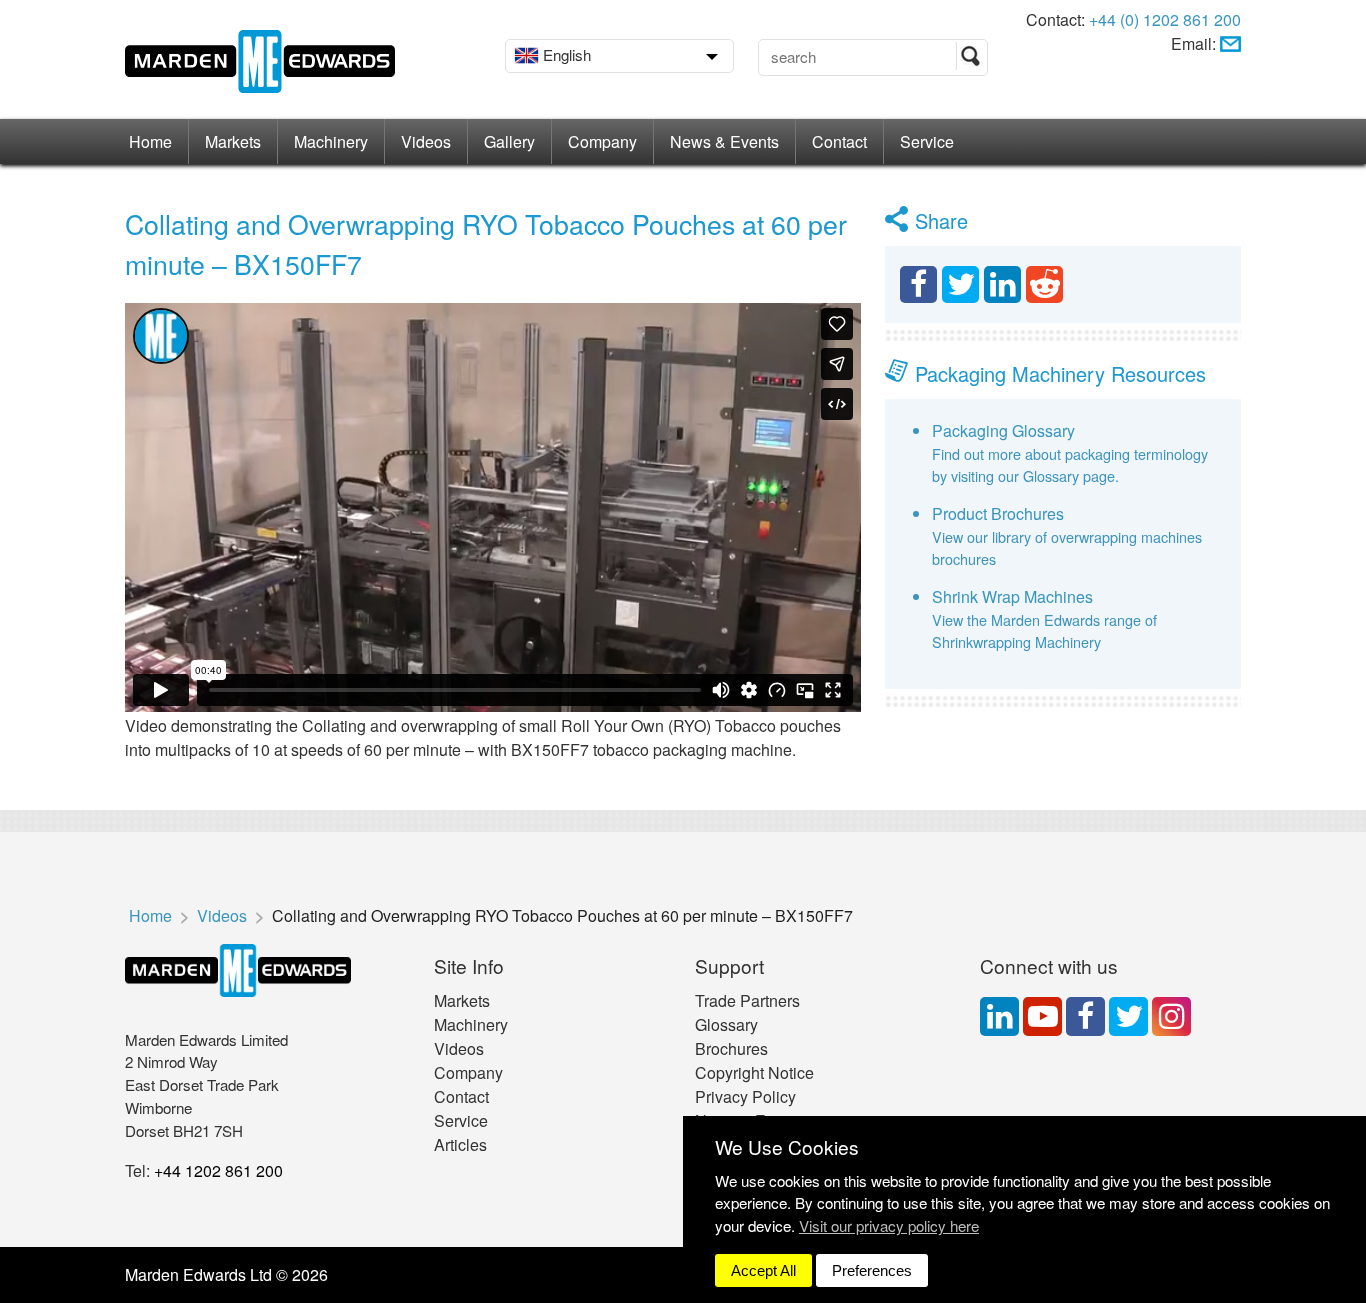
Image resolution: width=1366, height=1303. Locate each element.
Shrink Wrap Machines (1012, 596)
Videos (426, 141)
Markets (233, 141)
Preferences (872, 1270)
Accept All (763, 1270)
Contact (839, 141)
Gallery (509, 141)
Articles (460, 1144)
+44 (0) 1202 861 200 (1165, 19)
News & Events (724, 141)
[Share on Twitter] (960, 284)
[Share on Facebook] (918, 284)
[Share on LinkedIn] (1002, 284)
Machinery (331, 141)
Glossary (726, 1024)
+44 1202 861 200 (218, 1170)
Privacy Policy (745, 1096)
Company (602, 141)
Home (150, 141)
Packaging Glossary (1003, 430)
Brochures (731, 1048)
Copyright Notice (754, 1072)
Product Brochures (998, 513)
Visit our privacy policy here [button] (889, 1225)
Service (927, 141)
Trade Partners (747, 1000)
